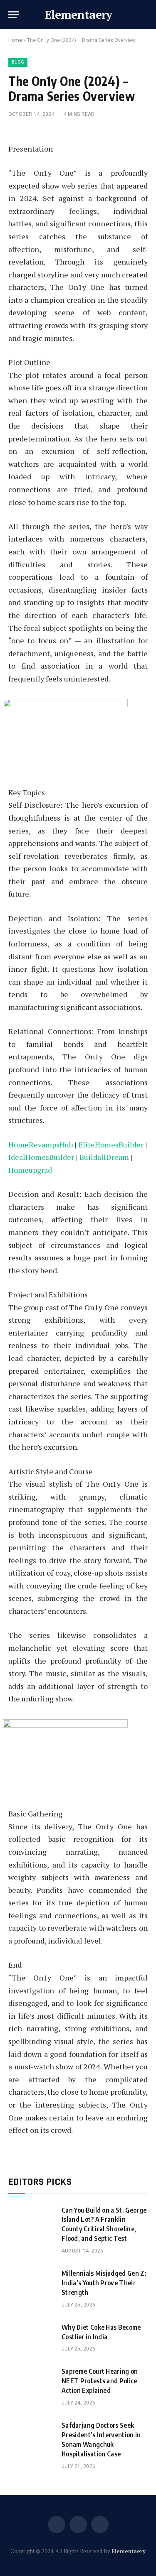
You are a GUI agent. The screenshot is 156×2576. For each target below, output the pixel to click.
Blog (18, 62)
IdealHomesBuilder (41, 1157)
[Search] (147, 15)
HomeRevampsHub (41, 1145)
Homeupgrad (30, 1170)
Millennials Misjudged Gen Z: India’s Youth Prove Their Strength (104, 2283)
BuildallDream (104, 1157)
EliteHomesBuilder (111, 1145)
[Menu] (14, 15)
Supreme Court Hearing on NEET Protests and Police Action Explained (100, 2381)
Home (15, 40)
